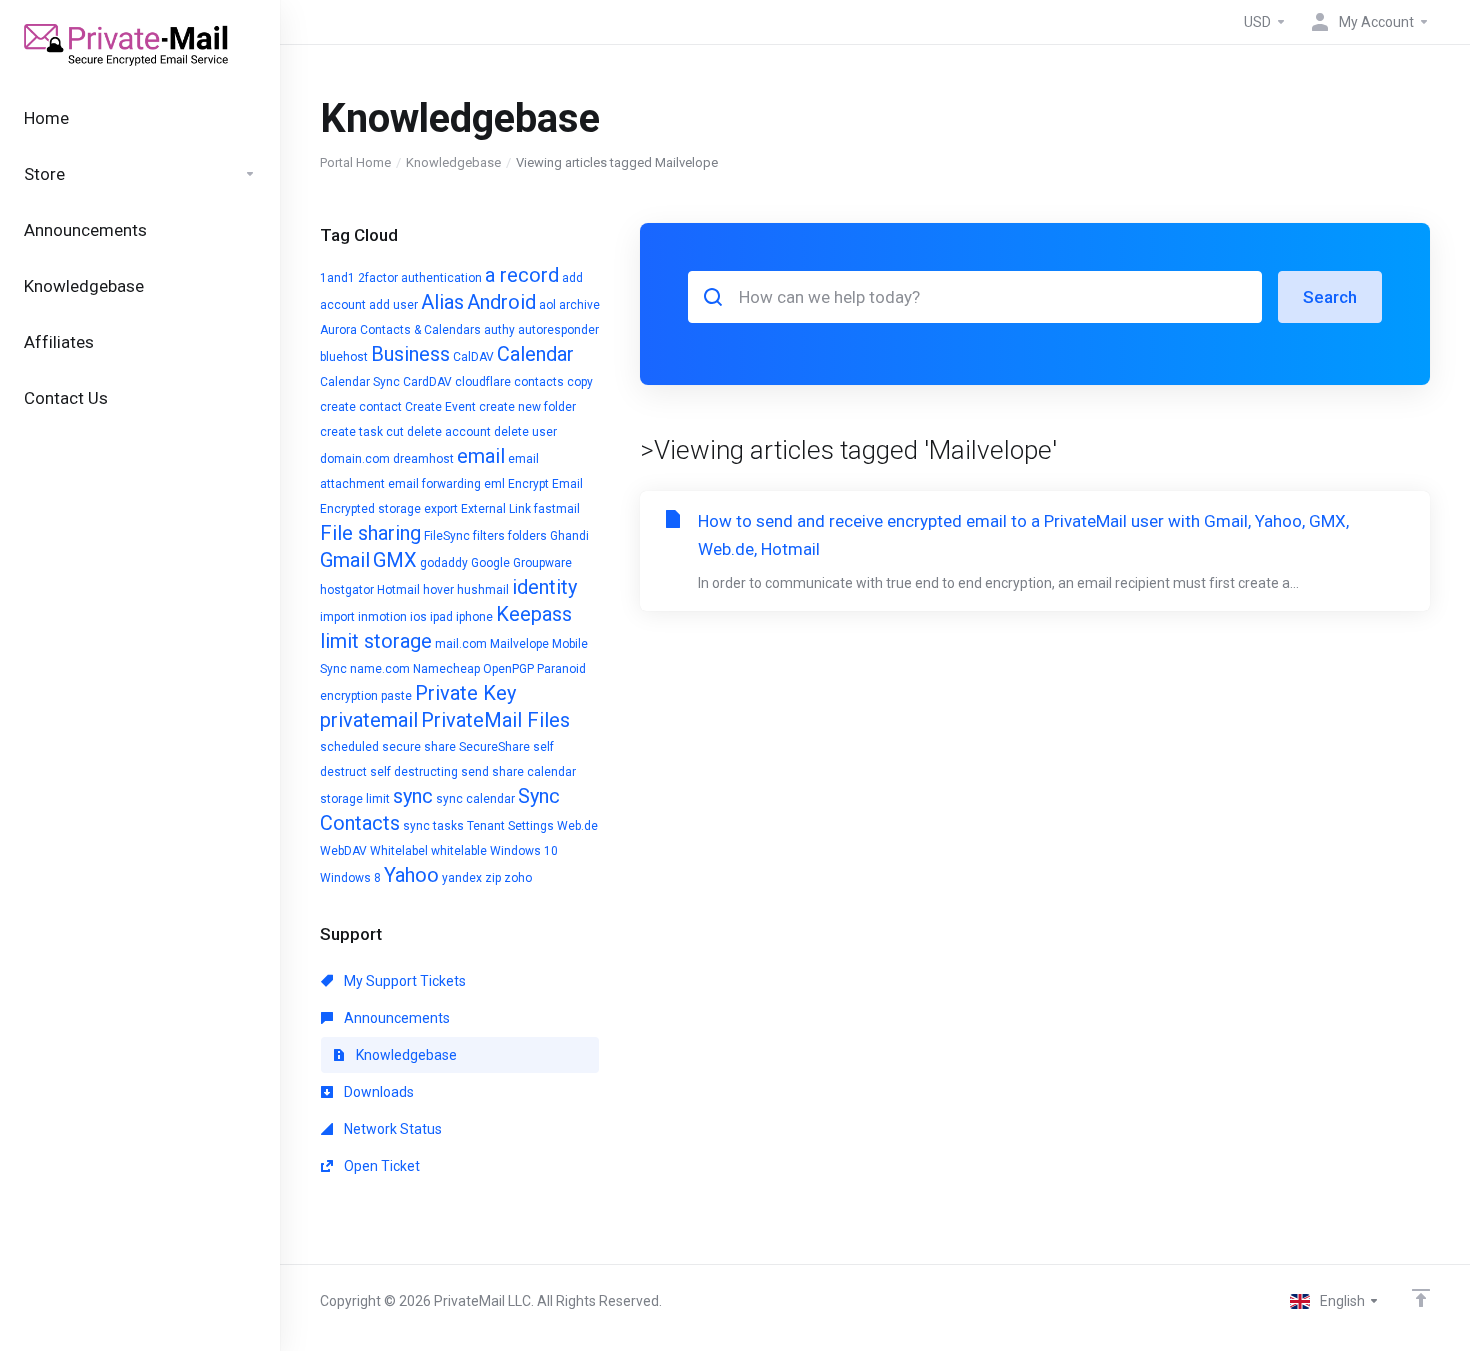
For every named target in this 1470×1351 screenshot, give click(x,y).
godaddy (444, 563)
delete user (525, 432)
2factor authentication (420, 278)
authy (499, 330)
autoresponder (558, 330)
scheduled (349, 747)
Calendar (535, 354)
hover (438, 590)
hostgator (347, 590)
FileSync (447, 536)
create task (351, 432)
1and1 (337, 278)
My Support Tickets (403, 981)
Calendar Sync (360, 382)
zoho (518, 878)
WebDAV (343, 851)
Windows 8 (350, 878)
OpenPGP (508, 669)
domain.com (355, 459)
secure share (419, 747)
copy (580, 382)
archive (579, 305)
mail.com (461, 644)
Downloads (377, 1092)
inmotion (382, 617)
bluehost (344, 357)
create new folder (527, 407)
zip (493, 878)
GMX (395, 560)
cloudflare (483, 382)
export (441, 509)
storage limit (355, 799)
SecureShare (494, 747)
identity (544, 587)
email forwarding (434, 484)
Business (410, 354)
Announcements (395, 1018)
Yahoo (411, 875)
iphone (474, 617)
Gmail (345, 560)
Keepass (534, 614)
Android (501, 302)
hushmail (483, 590)
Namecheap (446, 669)
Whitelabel (399, 851)
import (337, 617)
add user (393, 305)
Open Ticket (380, 1166)
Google (490, 563)
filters (489, 536)
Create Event (440, 407)
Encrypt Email (545, 484)
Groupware (542, 563)
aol (547, 305)
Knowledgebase (453, 162)
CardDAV (427, 382)
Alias (442, 302)
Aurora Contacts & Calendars (400, 330)
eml (494, 484)
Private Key (465, 693)
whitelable (459, 851)
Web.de (577, 826)
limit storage (376, 641)
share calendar (534, 772)
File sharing (370, 533)
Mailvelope (519, 644)
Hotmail (398, 590)
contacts (539, 382)
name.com (380, 669)
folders (527, 536)
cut (395, 432)
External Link (496, 509)
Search (1330, 297)
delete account (449, 432)
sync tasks (433, 826)
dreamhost (423, 459)
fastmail (557, 509)
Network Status (391, 1129)
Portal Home (355, 162)
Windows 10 (524, 851)
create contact (361, 407)
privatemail (369, 720)
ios (418, 617)
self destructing (414, 772)
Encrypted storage (370, 509)
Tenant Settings (510, 826)
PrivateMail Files (495, 720)
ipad (441, 617)
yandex (462, 878)
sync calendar (475, 799)
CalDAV (473, 357)
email (481, 456)
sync (413, 796)
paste (396, 696)
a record (522, 275)
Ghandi (569, 536)
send (475, 772)
